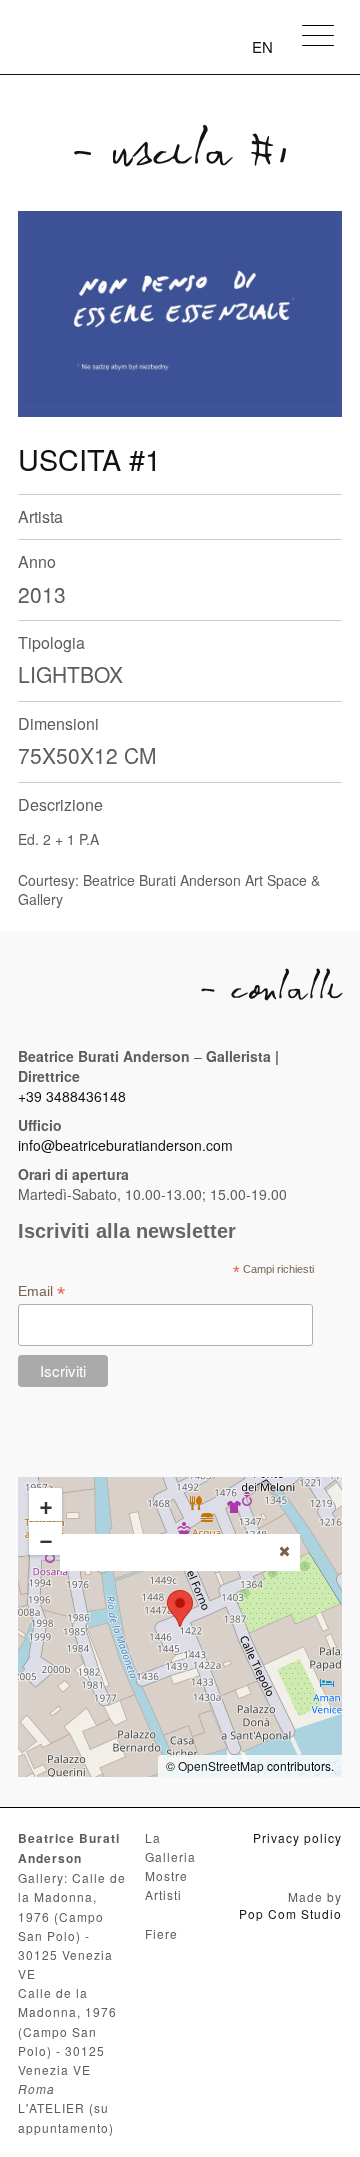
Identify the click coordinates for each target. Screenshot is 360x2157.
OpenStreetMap (221, 1765)
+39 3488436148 (72, 1096)
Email (41, 1291)
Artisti (163, 1894)
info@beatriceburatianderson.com (125, 1145)
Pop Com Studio (290, 1913)
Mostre (166, 1875)
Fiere (161, 1933)
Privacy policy (297, 1837)
